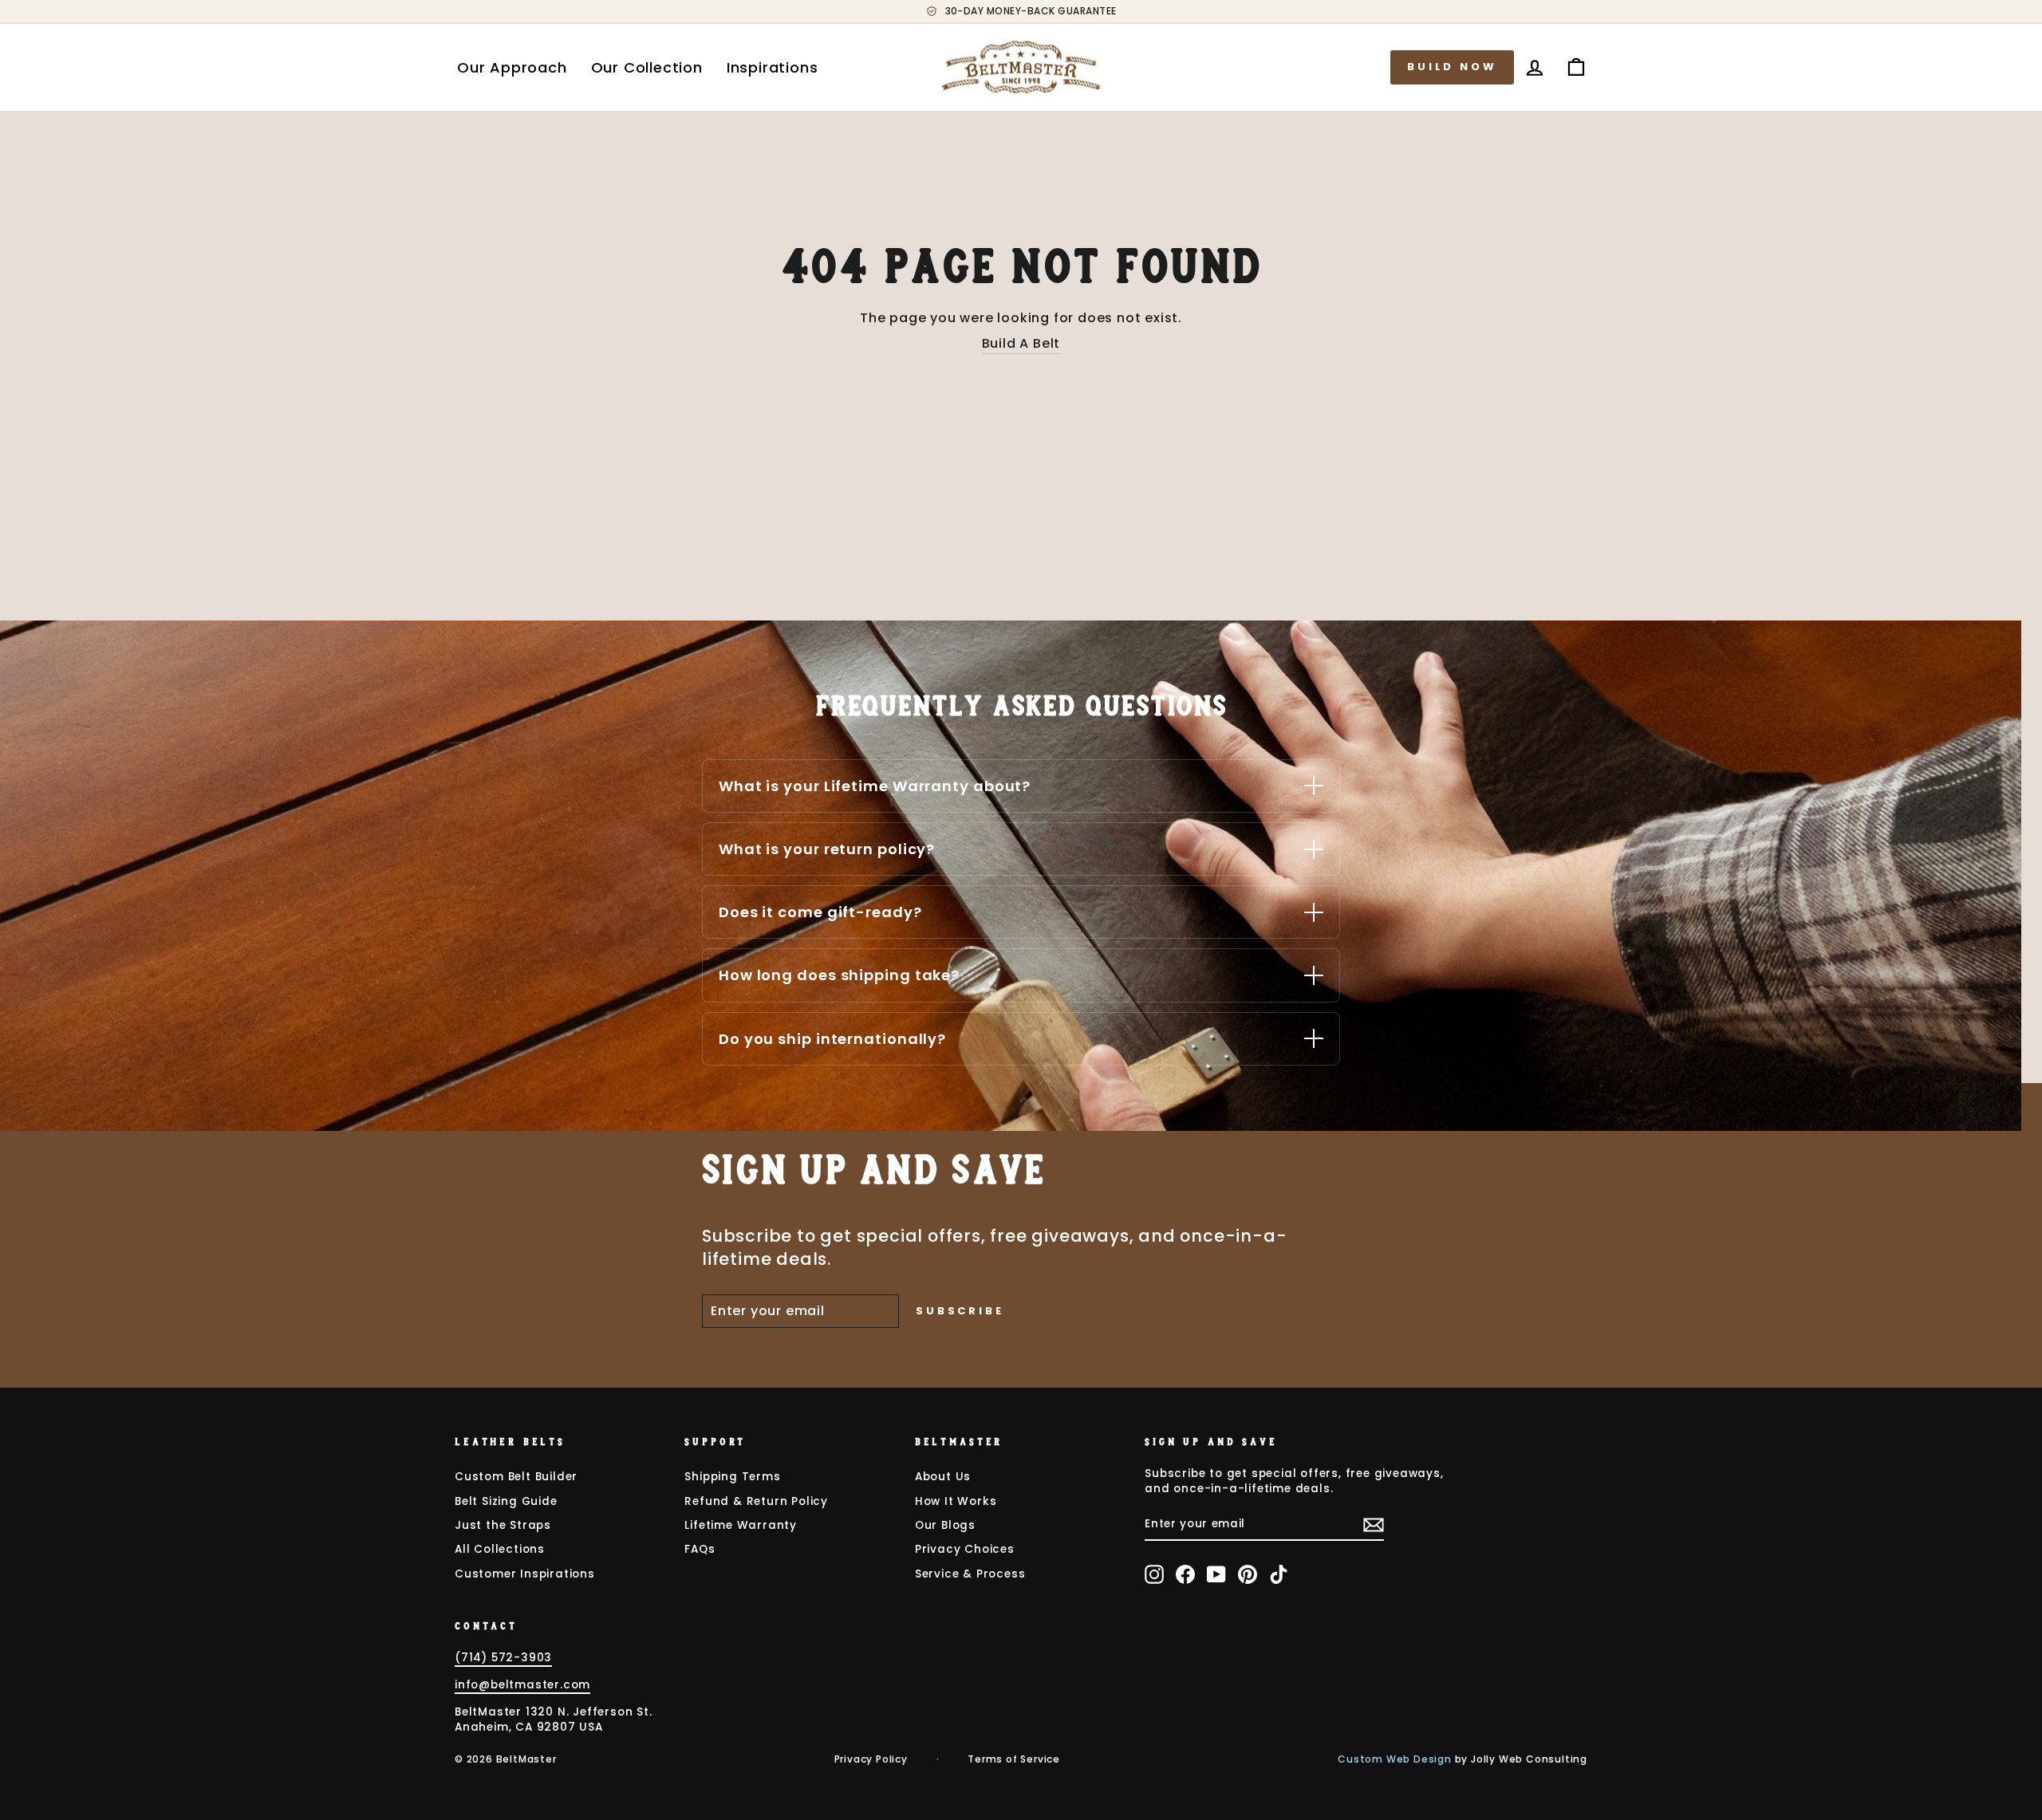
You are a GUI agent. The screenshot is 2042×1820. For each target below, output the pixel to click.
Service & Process (970, 1574)
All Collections (500, 1549)
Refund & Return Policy (756, 1501)
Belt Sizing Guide (506, 1501)
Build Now (1452, 67)
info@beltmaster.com (522, 1685)
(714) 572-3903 (503, 1658)
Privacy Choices (965, 1549)
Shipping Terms (732, 1477)
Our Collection (647, 67)
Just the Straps (503, 1525)
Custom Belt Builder (516, 1477)
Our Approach (512, 67)
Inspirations (773, 67)
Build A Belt (1021, 344)
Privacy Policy (871, 1759)
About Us (943, 1477)
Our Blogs (945, 1525)
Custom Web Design (1395, 1759)
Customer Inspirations (525, 1574)
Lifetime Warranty (741, 1525)
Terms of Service (1014, 1759)
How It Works (956, 1501)
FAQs (700, 1549)
